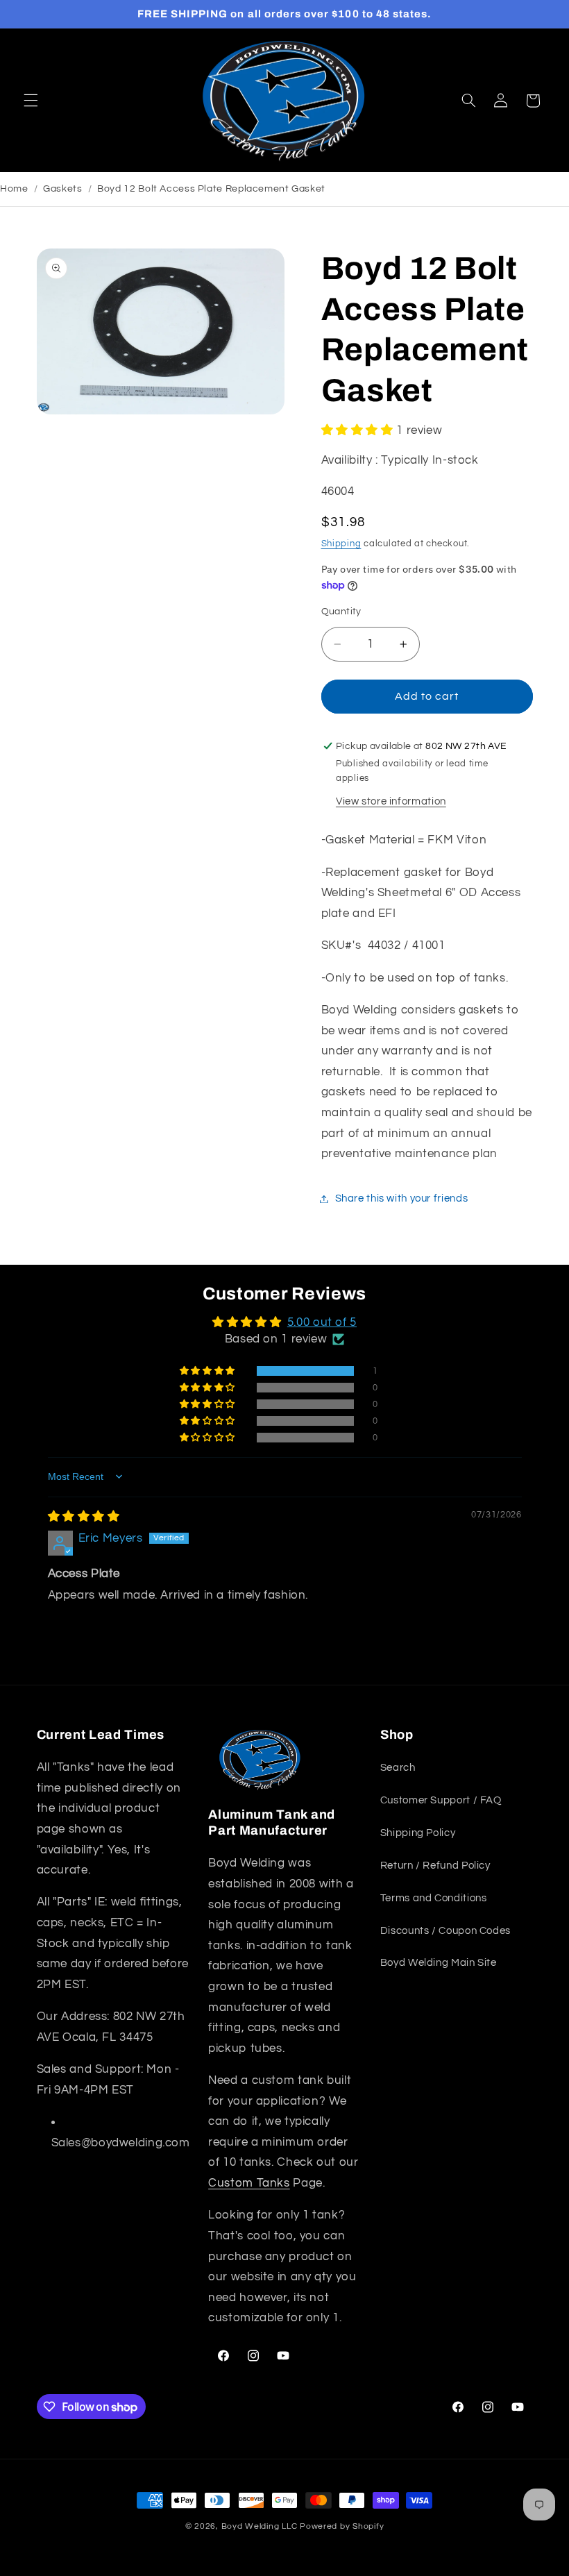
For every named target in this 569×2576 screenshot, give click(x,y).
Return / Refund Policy (435, 1866)
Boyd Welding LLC (260, 2526)
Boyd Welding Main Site (439, 1963)
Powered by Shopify (342, 2526)
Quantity (341, 612)
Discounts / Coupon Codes (445, 1931)
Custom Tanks (249, 2183)
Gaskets (62, 189)
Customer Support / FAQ (441, 1800)
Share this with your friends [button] (402, 1198)
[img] (84, 1517)
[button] (31, 101)
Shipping (341, 544)
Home (14, 189)
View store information (391, 801)
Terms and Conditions (434, 1898)
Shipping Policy (418, 1833)
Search (398, 1768)
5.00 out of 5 (322, 1322)
